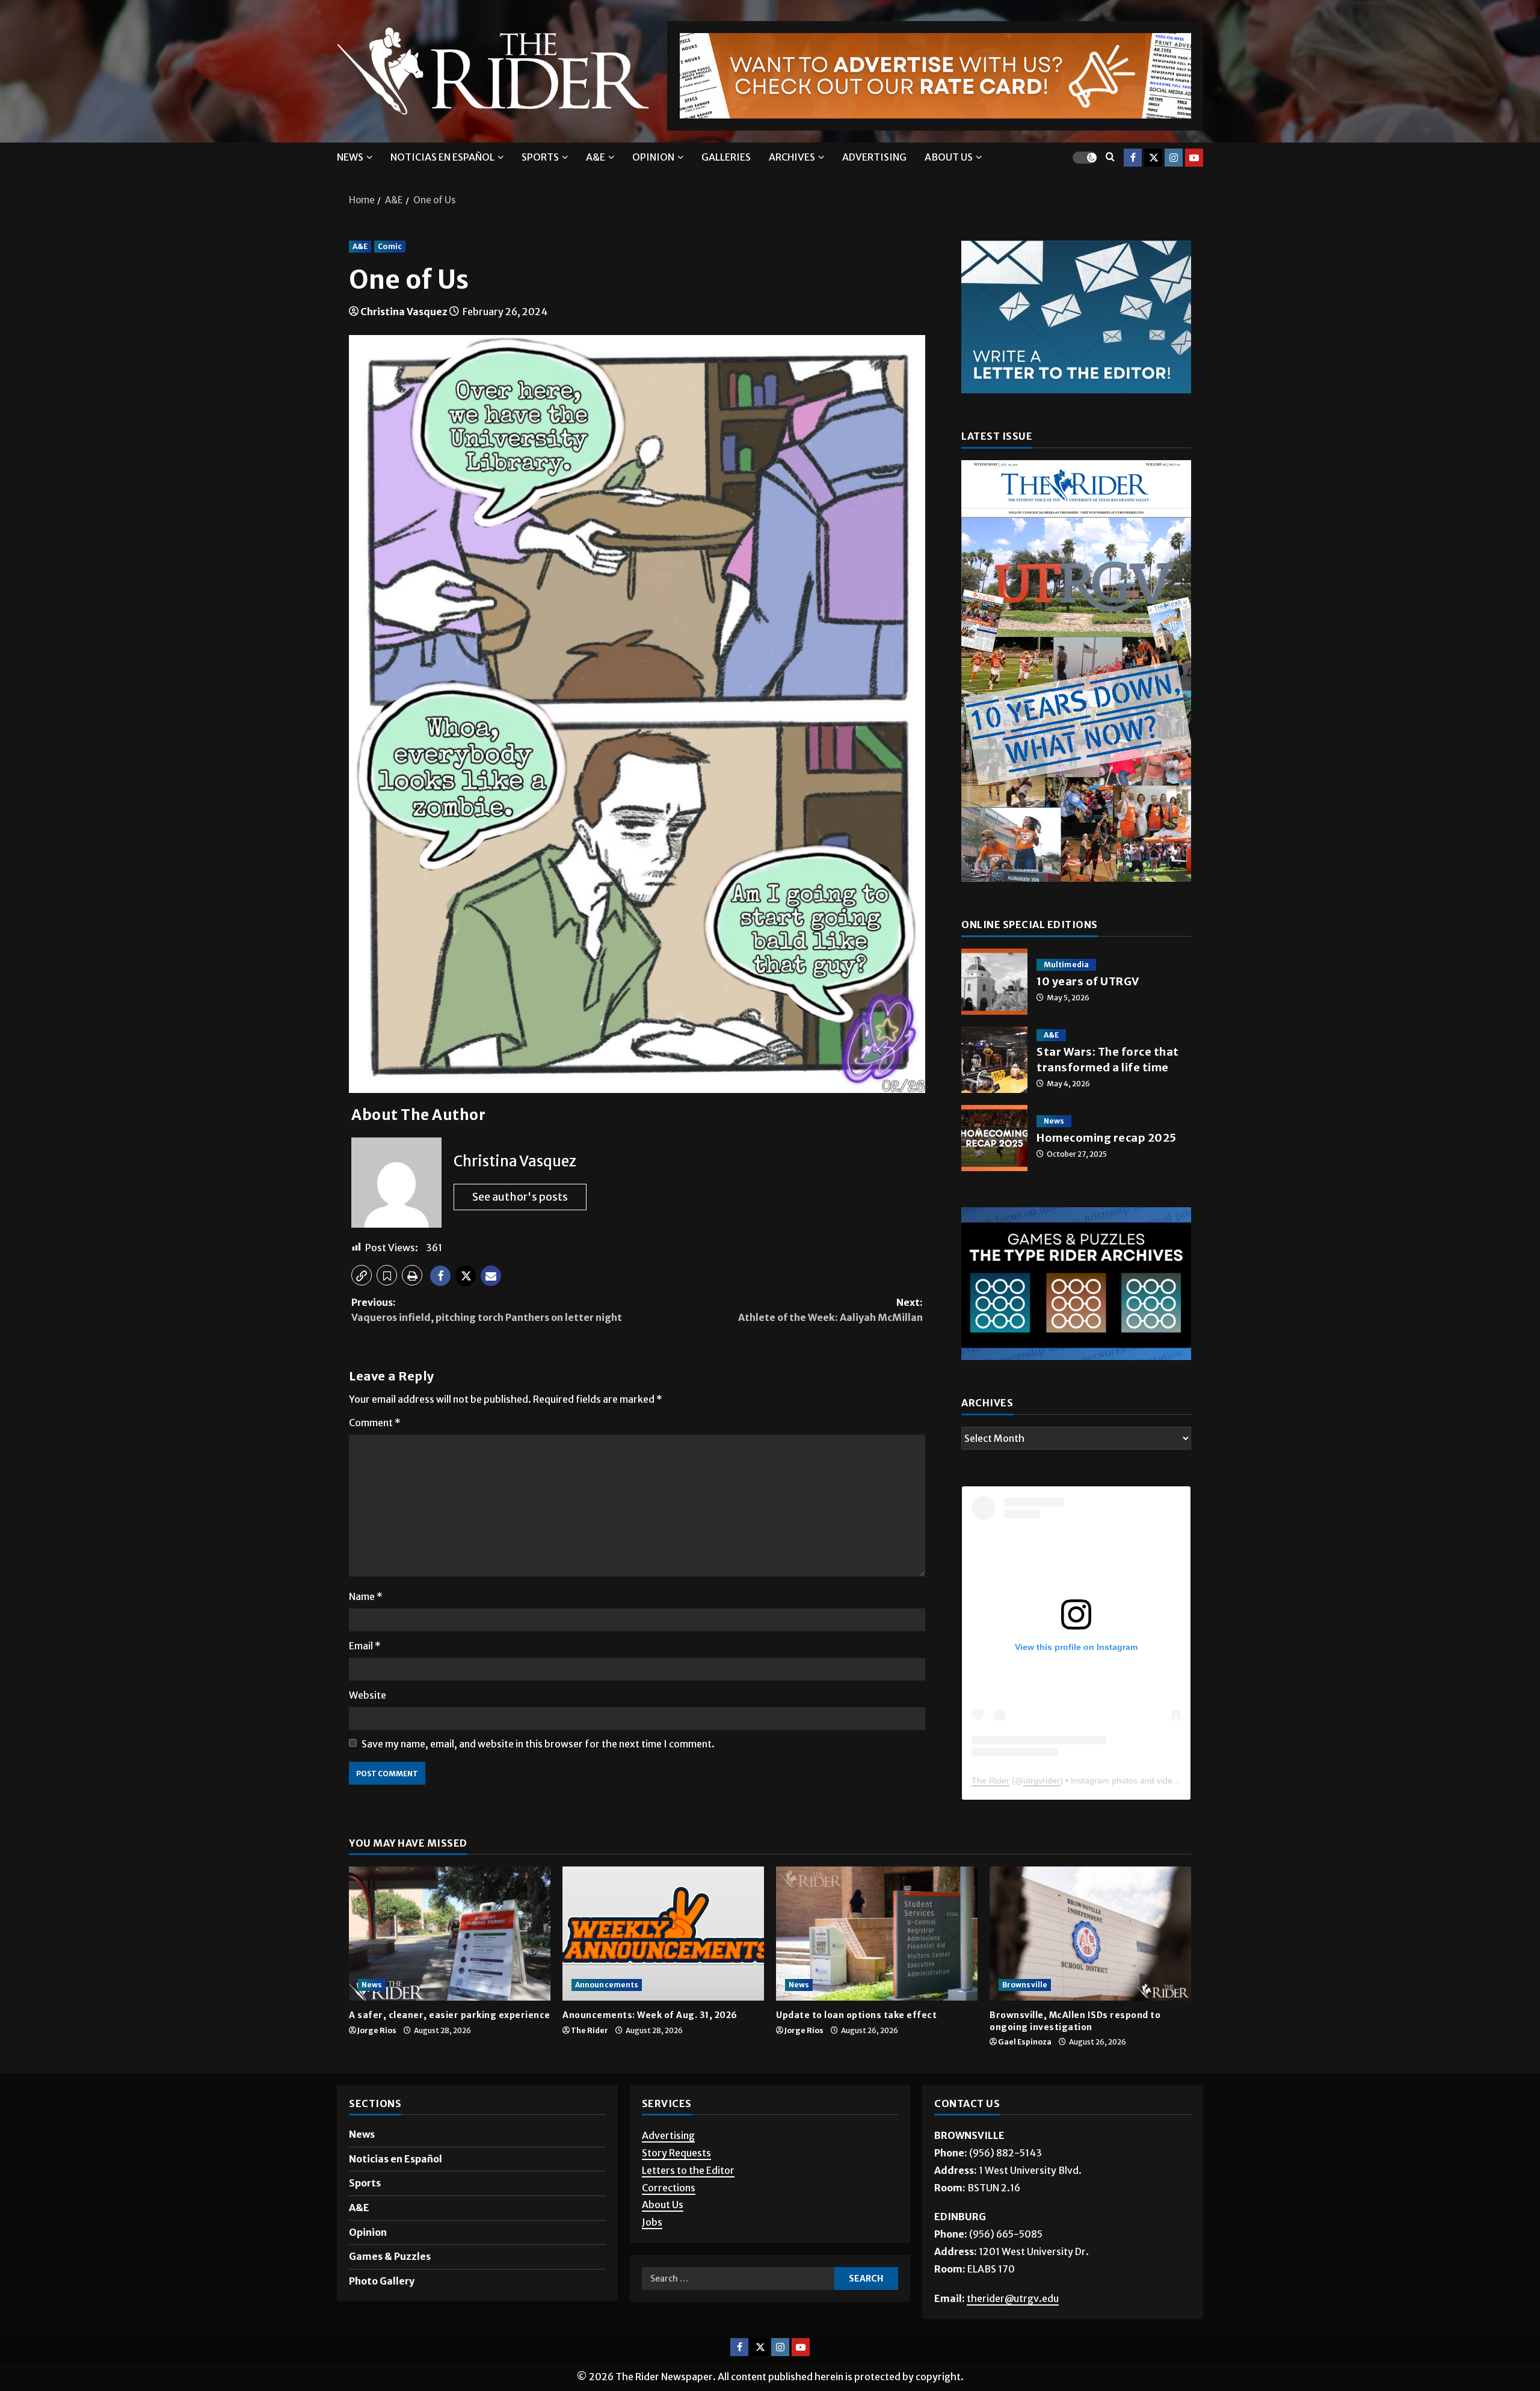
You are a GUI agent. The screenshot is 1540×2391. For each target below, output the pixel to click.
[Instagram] (1174, 157)
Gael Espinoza (1025, 2069)
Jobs (652, 2250)
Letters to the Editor (688, 2197)
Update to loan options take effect (858, 2043)
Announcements (607, 2012)
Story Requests (676, 2180)
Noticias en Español (442, 157)
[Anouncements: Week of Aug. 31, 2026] (663, 1961)
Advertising (874, 157)
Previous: (487, 1310)
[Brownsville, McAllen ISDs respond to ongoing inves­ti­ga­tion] (1090, 1961)
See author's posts (520, 1197)
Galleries (726, 157)
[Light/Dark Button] (1085, 157)
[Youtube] (1194, 157)
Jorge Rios (377, 2057)
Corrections (669, 2215)
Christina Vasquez (404, 312)
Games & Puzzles (390, 2284)
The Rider (990, 1808)
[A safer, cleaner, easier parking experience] (450, 1961)
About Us (663, 2232)
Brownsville (1025, 2012)
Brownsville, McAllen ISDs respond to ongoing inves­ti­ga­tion (1075, 2049)
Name (366, 1596)
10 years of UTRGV (994, 982)
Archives (792, 157)
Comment (375, 1423)
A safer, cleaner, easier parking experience (450, 2043)
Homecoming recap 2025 (994, 1138)
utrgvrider (1042, 1808)
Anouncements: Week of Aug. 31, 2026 (650, 2043)
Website (368, 1695)
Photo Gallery (382, 2308)
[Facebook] (1133, 157)
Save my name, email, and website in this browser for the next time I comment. (538, 1744)
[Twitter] (1153, 157)
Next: (830, 1310)
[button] (362, 1275)
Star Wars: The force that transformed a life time (994, 1060)
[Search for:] (738, 2306)
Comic (390, 246)
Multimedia (1066, 965)
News (350, 157)
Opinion (653, 157)
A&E (596, 157)
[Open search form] (1110, 157)
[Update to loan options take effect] (877, 1961)
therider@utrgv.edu (1013, 2325)
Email (365, 1646)
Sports (540, 157)
